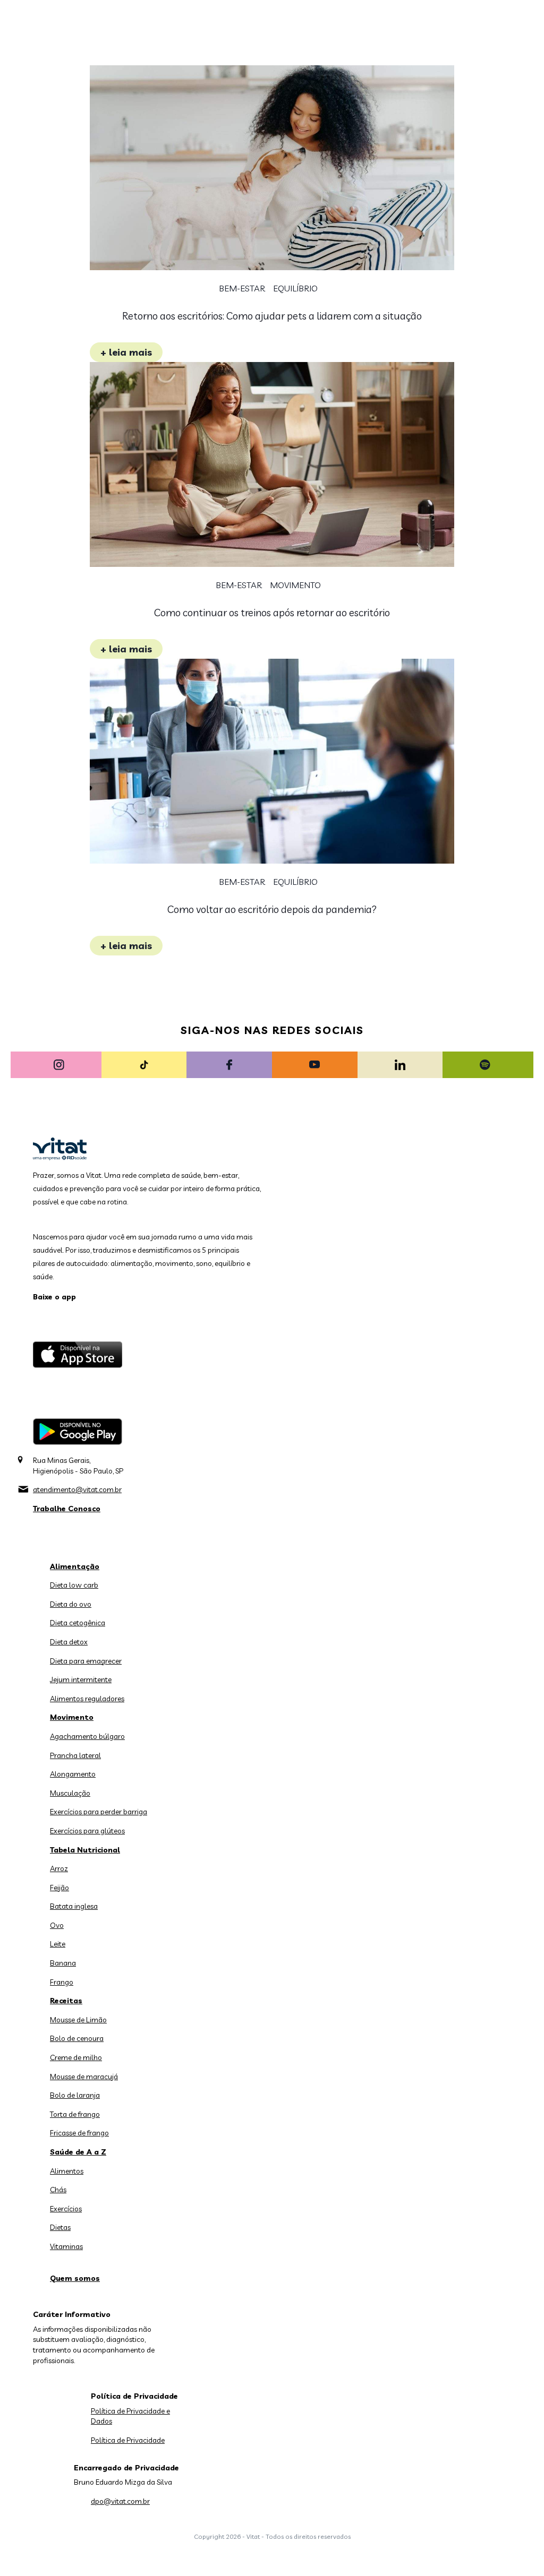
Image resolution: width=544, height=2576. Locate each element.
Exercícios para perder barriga (99, 1812)
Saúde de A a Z (78, 2152)
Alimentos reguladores (87, 1699)
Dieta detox (69, 1642)
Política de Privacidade (128, 2440)
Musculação (70, 1793)
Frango (62, 1982)
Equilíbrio (295, 288)
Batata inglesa (74, 1906)
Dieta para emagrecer (86, 1661)
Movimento (295, 585)
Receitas (66, 2001)
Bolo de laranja (75, 2095)
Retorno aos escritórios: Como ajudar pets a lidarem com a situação (272, 316)
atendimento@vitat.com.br (77, 1489)
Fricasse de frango (79, 2133)
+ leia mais (126, 352)
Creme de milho (76, 2057)
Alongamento (73, 1774)
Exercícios (66, 2209)
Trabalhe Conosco (67, 1509)
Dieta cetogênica (78, 1623)
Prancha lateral (75, 1755)
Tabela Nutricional (85, 1850)
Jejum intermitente (81, 1679)
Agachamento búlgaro (87, 1736)
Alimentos (67, 2171)
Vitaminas (66, 2246)
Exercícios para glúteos (87, 1831)
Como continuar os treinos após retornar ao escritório (272, 613)
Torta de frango (75, 2114)
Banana (63, 1963)
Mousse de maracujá (84, 2077)
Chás (58, 2190)
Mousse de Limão (78, 2020)
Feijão (59, 1888)
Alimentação (75, 1566)
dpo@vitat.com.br (120, 2501)
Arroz (59, 1868)
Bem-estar (242, 288)
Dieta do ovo (71, 1604)
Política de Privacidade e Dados (130, 2416)
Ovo (57, 1925)
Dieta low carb (74, 1585)
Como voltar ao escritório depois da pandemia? (272, 909)
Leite (58, 1944)
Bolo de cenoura (77, 2038)
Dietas (60, 2227)
